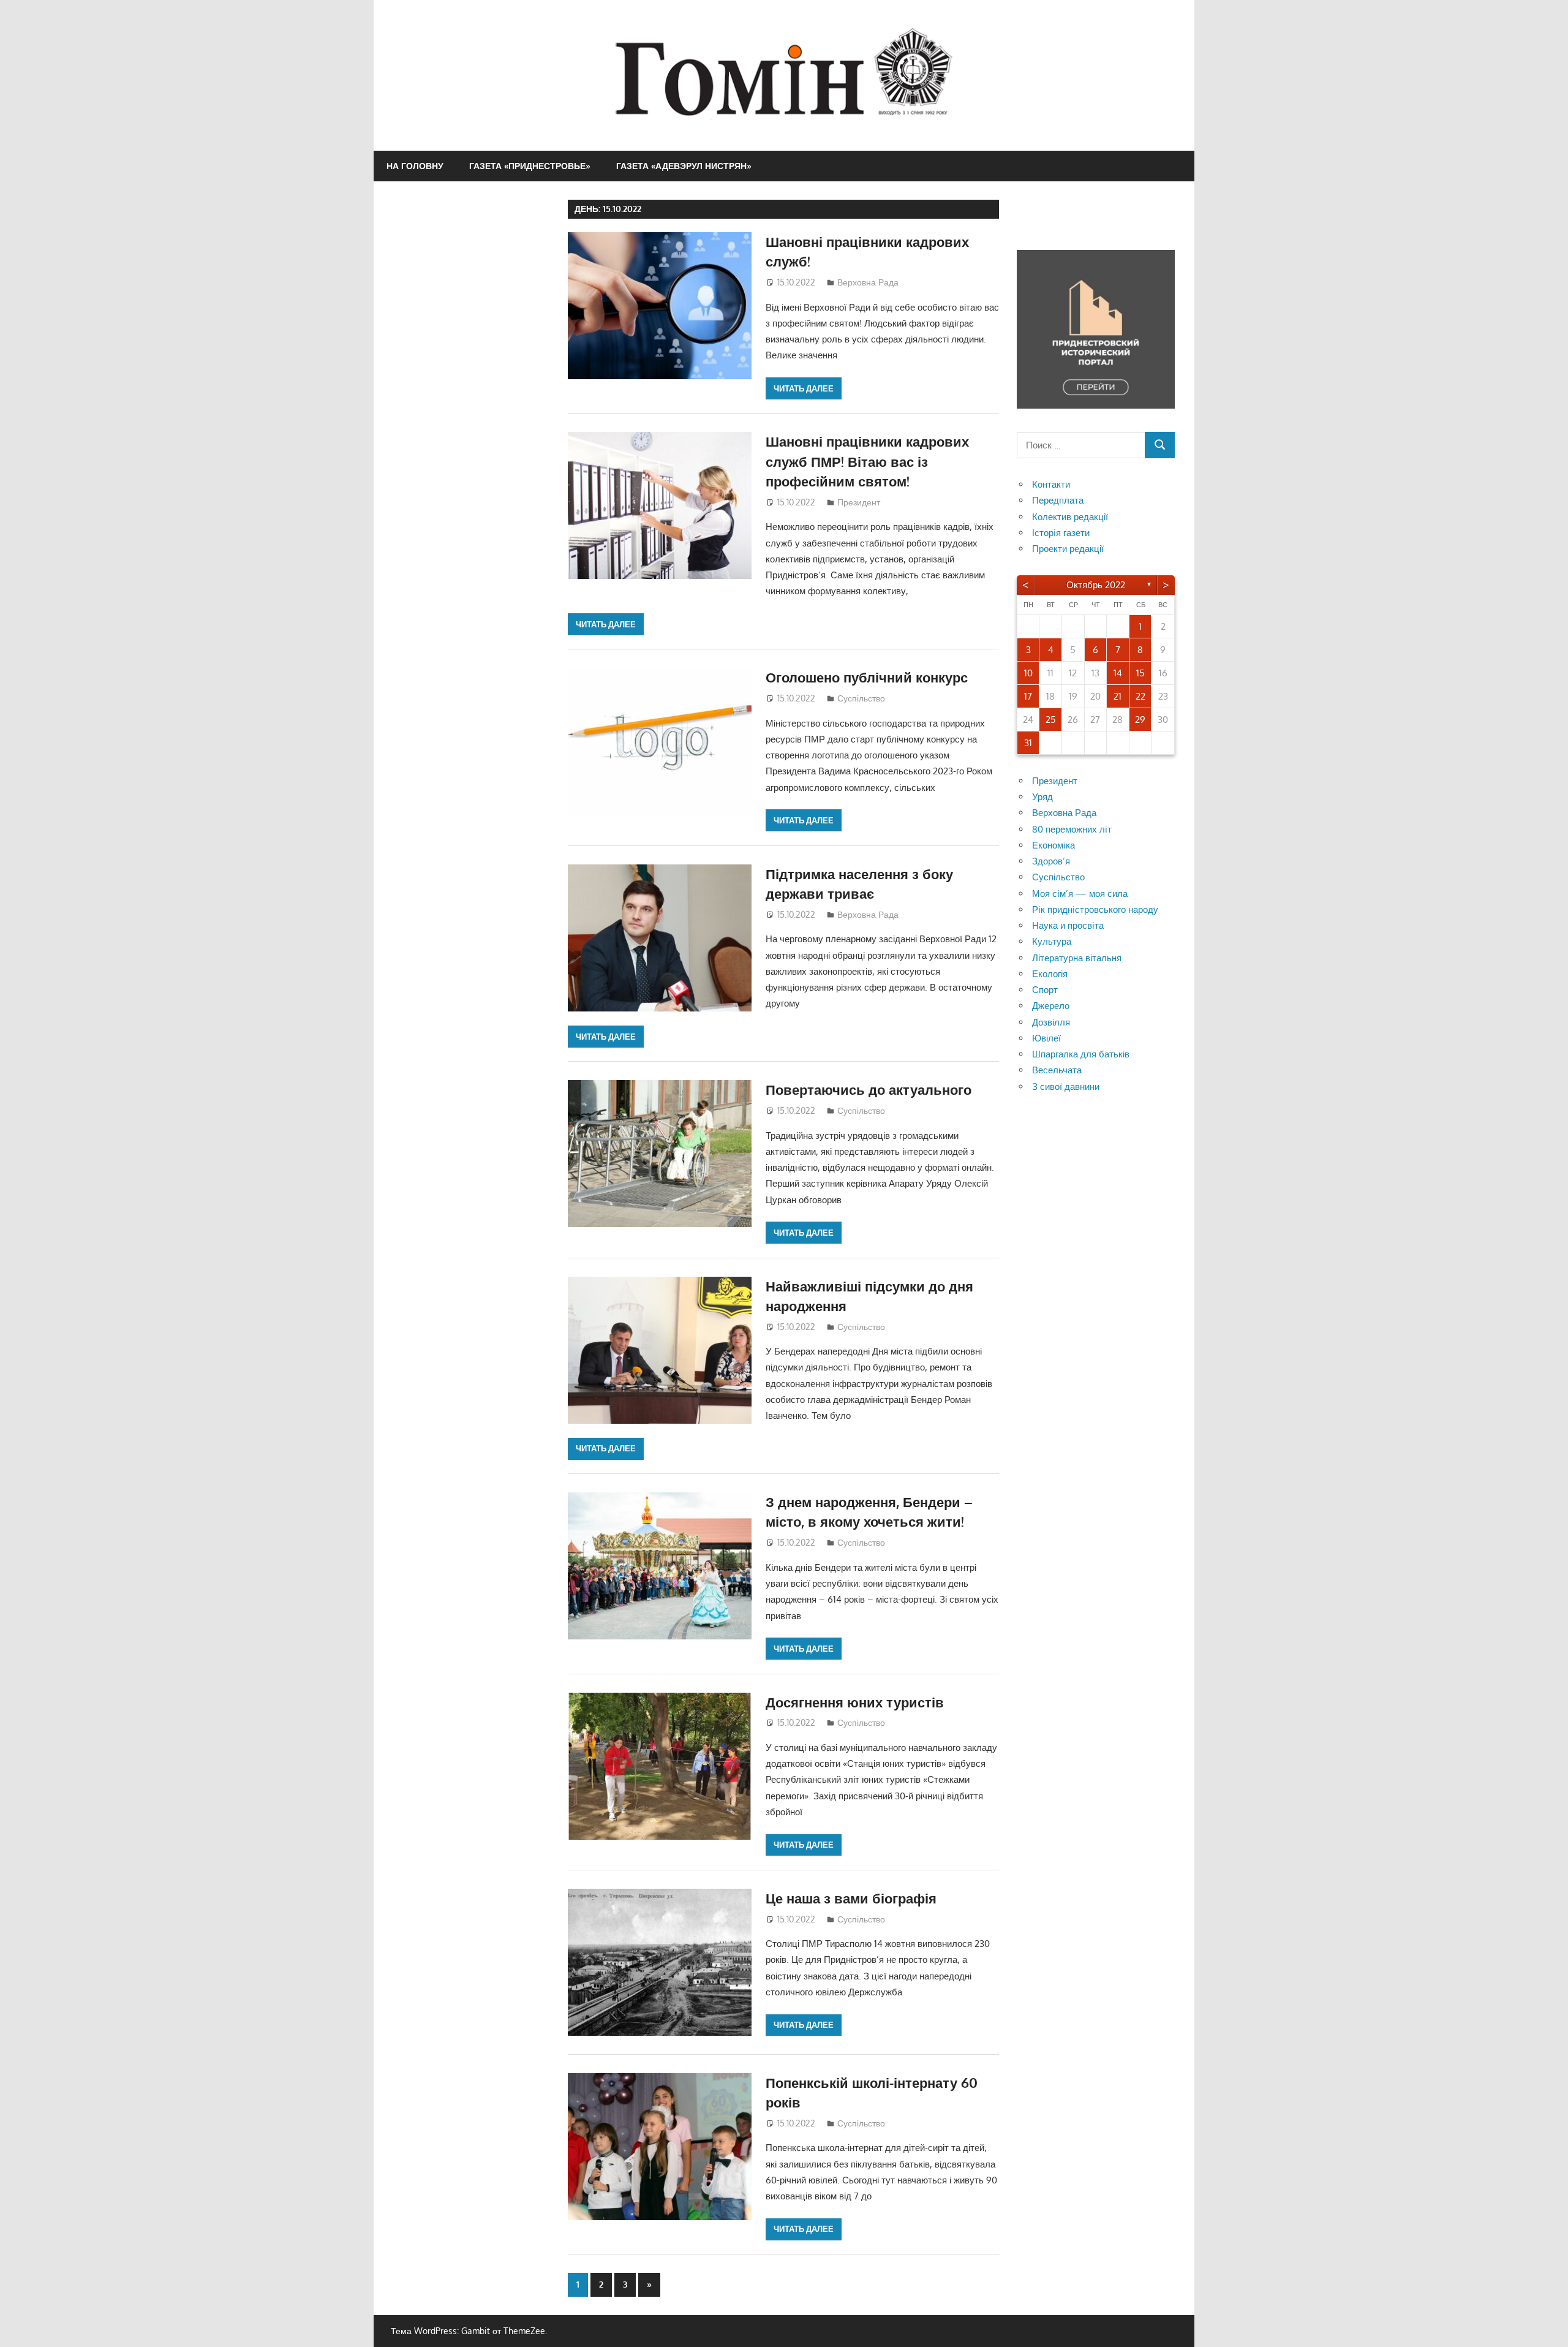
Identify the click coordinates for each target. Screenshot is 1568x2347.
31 (1028, 743)
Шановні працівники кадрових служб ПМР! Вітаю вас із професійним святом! (867, 461)
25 (1051, 720)
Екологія (1050, 974)
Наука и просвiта (1068, 925)
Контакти (1051, 484)
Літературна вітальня (1077, 958)
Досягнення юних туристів (855, 1702)
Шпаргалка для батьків (1081, 1054)
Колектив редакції (1070, 517)
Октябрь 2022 (1096, 585)
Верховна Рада (868, 282)
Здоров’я (1051, 861)
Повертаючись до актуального (869, 1089)
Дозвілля (1051, 1022)
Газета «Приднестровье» (530, 166)
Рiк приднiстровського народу (1095, 909)
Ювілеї (1046, 1038)
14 (1118, 673)
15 (1140, 673)
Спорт (1045, 990)
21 (1118, 696)
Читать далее (804, 388)
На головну (415, 166)
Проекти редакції (1068, 549)
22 (1140, 696)
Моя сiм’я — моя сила (1080, 894)
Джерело (1051, 1006)
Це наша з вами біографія (851, 1898)
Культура (1052, 941)
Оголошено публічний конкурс (867, 677)
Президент (859, 502)
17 (1028, 696)
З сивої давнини (1066, 1087)
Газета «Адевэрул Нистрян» (684, 166)
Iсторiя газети (1061, 533)
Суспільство (861, 698)
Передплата (1058, 500)
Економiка (1053, 845)
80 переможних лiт (1072, 829)
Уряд (1042, 797)
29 (1140, 720)
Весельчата (1057, 1070)
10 (1028, 673)
